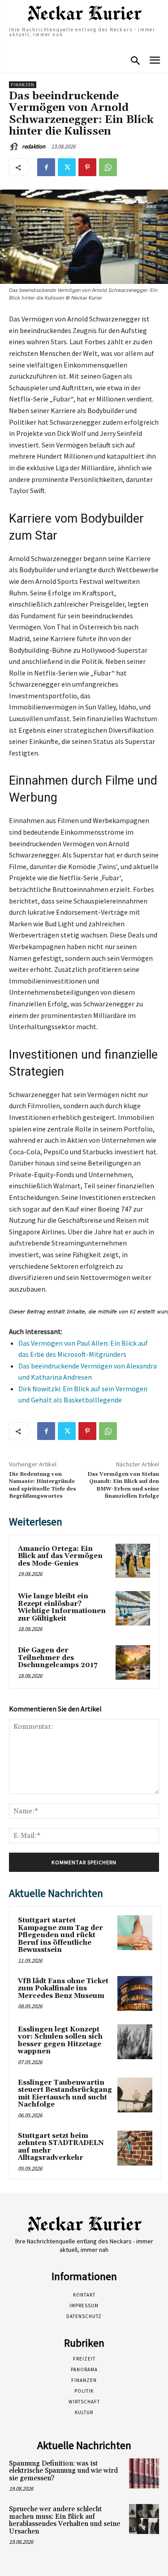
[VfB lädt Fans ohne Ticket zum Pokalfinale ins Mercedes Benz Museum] (135, 1993)
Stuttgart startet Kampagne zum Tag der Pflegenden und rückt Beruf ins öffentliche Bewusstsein (60, 1935)
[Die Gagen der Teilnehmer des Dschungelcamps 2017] (133, 1662)
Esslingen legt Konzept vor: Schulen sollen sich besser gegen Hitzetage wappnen (60, 2041)
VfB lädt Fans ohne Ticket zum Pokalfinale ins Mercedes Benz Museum (63, 1989)
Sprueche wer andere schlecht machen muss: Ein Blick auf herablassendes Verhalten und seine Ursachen (65, 2520)
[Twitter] (67, 167)
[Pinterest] (87, 167)
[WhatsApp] (108, 167)
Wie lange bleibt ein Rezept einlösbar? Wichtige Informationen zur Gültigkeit (62, 1607)
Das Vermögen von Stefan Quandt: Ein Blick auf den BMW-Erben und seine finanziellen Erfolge (123, 1485)
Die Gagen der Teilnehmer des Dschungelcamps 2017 (58, 1658)
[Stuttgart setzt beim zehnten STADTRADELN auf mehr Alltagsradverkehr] (135, 2148)
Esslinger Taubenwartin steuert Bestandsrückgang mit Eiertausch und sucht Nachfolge (65, 2094)
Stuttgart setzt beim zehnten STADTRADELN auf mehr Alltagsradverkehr (61, 2147)
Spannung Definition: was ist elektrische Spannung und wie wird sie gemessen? (63, 2471)
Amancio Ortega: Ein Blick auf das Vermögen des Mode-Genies (60, 1556)
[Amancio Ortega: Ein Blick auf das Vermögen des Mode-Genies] (133, 1561)
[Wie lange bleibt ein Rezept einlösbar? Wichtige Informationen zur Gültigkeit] (133, 1608)
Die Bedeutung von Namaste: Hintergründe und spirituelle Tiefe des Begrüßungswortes (43, 1485)
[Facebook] (46, 167)
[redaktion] (15, 147)
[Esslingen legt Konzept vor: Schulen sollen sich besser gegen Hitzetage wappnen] (135, 2042)
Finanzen (23, 85)
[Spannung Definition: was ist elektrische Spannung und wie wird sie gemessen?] (144, 2473)
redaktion (34, 146)
